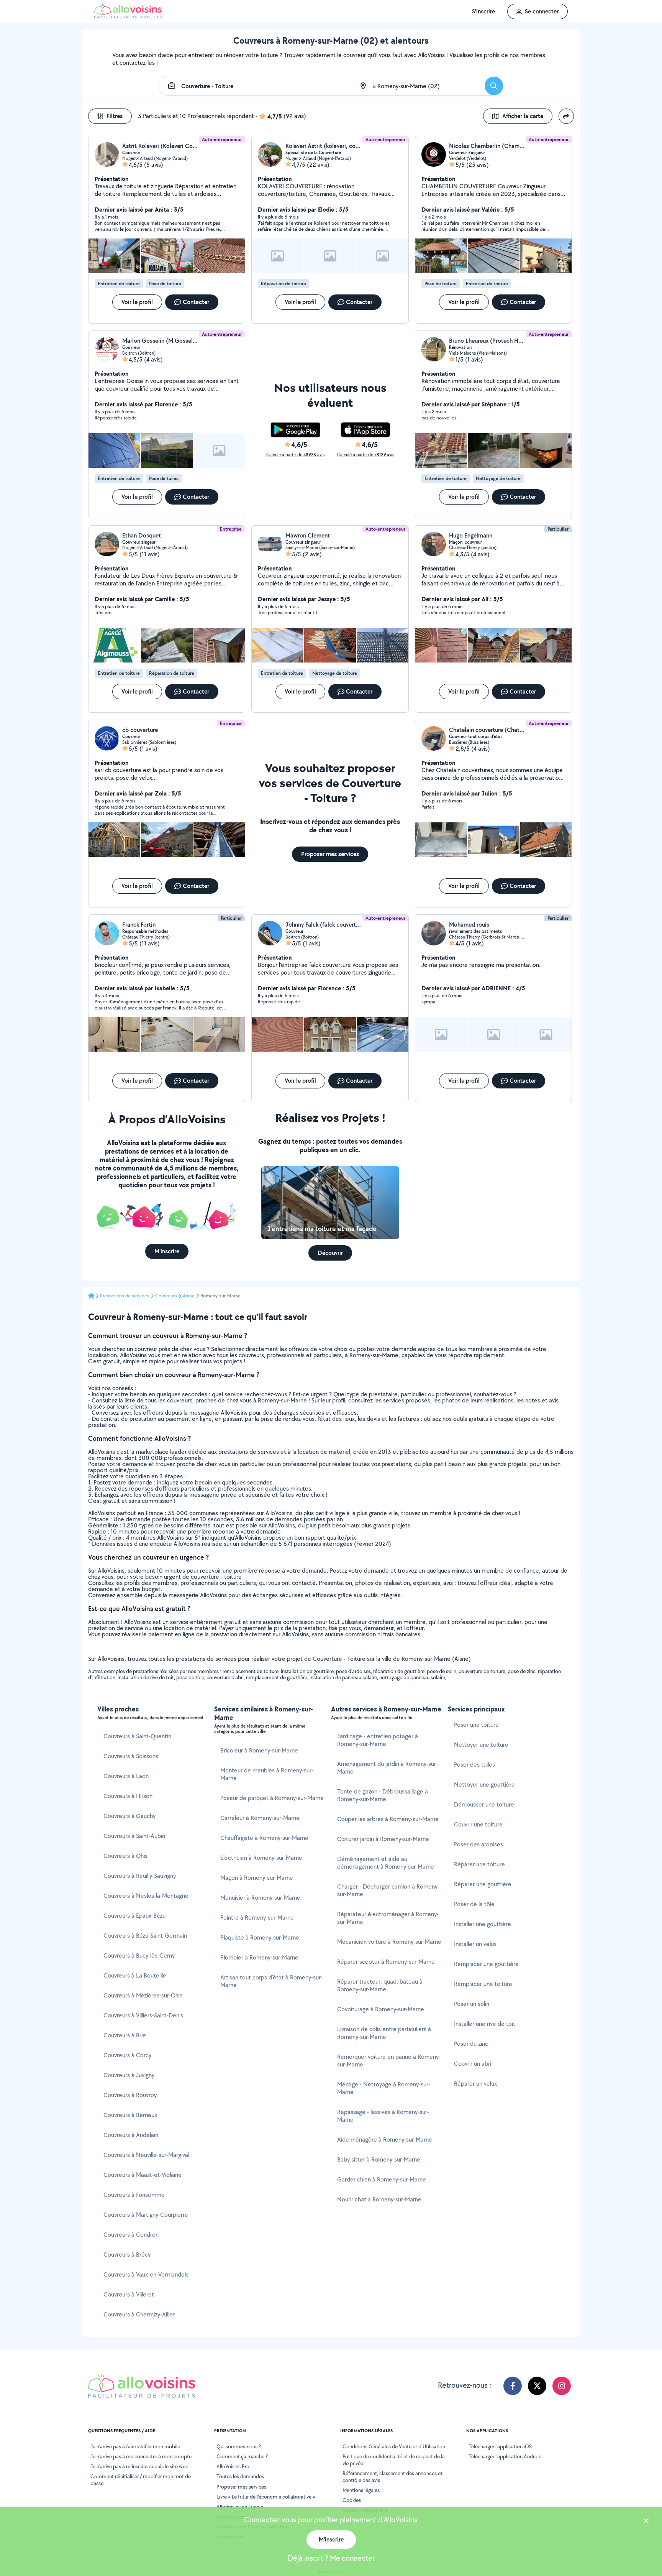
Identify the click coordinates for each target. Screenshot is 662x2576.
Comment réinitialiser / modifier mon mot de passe (141, 2480)
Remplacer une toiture (483, 1984)
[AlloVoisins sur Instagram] (562, 2386)
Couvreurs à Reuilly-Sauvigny (140, 1876)
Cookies (352, 2500)
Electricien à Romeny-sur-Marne (261, 1858)
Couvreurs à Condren (131, 2235)
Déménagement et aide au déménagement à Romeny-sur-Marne (386, 1863)
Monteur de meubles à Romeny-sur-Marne (267, 1774)
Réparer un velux (475, 2084)
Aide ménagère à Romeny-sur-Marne (385, 2140)
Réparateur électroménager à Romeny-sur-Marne (388, 1918)
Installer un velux (475, 1944)
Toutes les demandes (240, 2476)
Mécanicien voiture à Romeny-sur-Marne (389, 1942)
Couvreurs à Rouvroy (130, 2095)
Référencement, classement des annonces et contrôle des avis (392, 2477)
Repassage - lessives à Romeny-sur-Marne (383, 2116)
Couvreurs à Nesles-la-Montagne (146, 1896)
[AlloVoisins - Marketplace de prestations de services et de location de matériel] (128, 16)
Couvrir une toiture (478, 1824)
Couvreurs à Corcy (127, 2055)
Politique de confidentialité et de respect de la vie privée (394, 2460)
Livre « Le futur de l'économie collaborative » (266, 2497)
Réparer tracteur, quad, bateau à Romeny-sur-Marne (380, 1985)
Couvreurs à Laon (126, 1776)
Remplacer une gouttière (486, 1964)
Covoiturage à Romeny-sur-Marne (381, 2009)
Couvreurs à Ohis (125, 1856)
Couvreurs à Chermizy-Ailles (139, 2314)
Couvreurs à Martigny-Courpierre (146, 2215)
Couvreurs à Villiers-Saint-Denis (143, 2015)
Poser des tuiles (474, 1765)
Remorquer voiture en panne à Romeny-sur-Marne (389, 2061)
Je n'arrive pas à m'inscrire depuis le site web (139, 2466)
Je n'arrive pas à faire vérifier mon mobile (135, 2446)
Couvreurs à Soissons (131, 1756)
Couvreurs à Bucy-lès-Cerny (139, 1955)
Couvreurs (166, 1296)
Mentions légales (361, 2490)
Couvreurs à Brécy (127, 2255)
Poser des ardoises (478, 1844)
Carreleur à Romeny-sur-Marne (260, 1818)
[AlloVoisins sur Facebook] (513, 2386)
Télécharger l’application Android (505, 2456)
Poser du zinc (471, 2044)
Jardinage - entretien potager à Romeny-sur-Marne (378, 1740)
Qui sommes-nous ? (239, 2446)
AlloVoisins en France (240, 2507)
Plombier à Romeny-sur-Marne (259, 1957)
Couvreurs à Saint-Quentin (137, 1736)
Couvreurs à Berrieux (130, 2115)
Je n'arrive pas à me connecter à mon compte (141, 2456)
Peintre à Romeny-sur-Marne (257, 1918)
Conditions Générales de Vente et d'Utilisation (394, 2446)
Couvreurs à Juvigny (129, 2075)
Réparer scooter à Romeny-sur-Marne (386, 1962)
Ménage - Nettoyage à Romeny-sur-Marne (384, 2088)
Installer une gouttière (483, 1924)
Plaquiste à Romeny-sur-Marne (260, 1937)
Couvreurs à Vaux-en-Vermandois (146, 2274)
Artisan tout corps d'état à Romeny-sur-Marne (271, 1981)
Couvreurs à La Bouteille (135, 1975)
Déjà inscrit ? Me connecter (331, 2558)
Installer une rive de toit (485, 2024)
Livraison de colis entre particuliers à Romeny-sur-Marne (384, 2033)
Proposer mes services (241, 2487)
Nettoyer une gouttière (484, 1784)
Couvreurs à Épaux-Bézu (134, 1916)
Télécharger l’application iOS (500, 2446)
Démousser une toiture (484, 1804)
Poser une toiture (476, 1725)
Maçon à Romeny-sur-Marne (257, 1878)
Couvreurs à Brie (125, 2035)
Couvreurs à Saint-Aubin (134, 1836)
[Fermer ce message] (646, 2522)
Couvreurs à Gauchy (129, 1816)
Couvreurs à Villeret (129, 2294)
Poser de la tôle (474, 1904)
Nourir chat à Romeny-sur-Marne (379, 2199)
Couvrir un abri (473, 2064)
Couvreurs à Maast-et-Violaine (143, 2175)
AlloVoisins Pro (233, 2466)
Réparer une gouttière (483, 1884)
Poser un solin (472, 2004)
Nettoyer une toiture (481, 1745)
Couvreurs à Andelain (131, 2135)
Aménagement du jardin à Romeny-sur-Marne (388, 1768)
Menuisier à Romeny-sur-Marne (260, 1898)
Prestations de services (125, 1296)
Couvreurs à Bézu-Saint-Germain (145, 1936)
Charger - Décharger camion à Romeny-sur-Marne (388, 1890)
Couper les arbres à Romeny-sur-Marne (388, 1819)
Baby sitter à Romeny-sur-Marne (379, 2159)
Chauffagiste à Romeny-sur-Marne (264, 1838)
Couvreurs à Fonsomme (134, 2195)
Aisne (189, 1296)
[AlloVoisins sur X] (537, 2386)
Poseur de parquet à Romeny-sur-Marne (272, 1798)
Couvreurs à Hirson (128, 1796)
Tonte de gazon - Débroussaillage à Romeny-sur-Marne (383, 1795)
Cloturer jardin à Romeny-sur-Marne (383, 1839)
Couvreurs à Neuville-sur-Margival (146, 2155)
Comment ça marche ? (242, 2456)
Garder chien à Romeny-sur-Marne (382, 2179)
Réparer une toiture (479, 1864)
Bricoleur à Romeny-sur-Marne (259, 1750)
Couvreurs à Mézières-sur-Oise (143, 1995)
